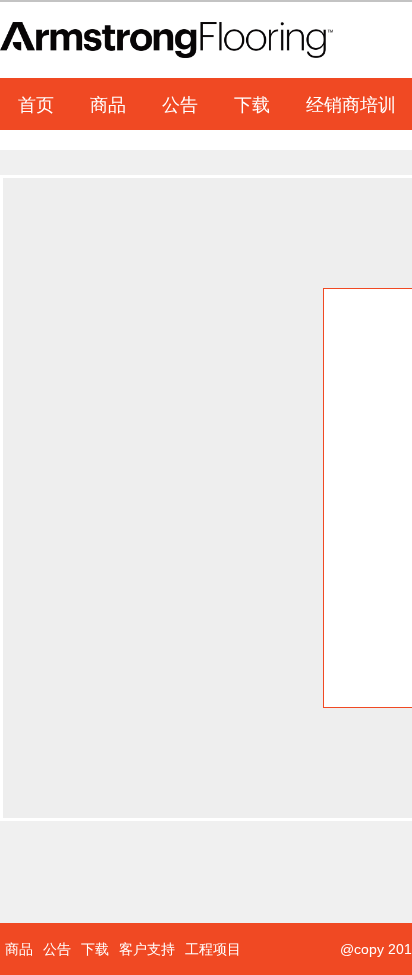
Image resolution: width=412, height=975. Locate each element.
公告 (180, 103)
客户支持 (147, 949)
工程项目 (213, 949)
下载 (252, 103)
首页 (36, 103)
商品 (108, 103)
